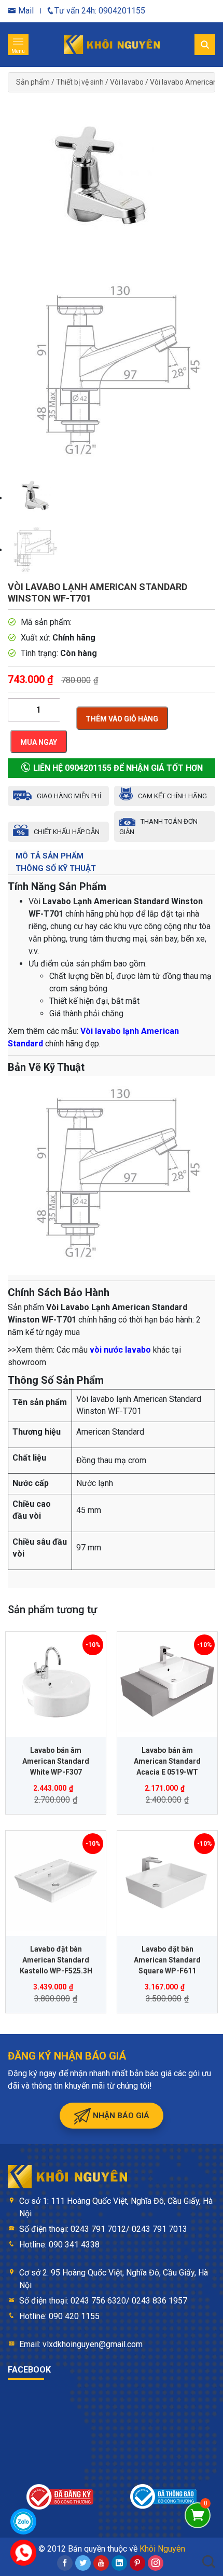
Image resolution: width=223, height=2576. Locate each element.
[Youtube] (101, 2563)
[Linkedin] (119, 2563)
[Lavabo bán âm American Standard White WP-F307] (56, 1682)
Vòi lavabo (127, 82)
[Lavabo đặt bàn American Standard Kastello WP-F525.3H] (56, 1881)
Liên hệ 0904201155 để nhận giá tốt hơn (117, 768)
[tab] (112, 856)
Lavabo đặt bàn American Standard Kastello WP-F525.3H (56, 1960)
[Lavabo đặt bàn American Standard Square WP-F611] (167, 1881)
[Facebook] (65, 2563)
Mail (25, 11)
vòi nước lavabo (120, 1350)
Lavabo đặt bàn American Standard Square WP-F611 (167, 1960)
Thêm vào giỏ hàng (122, 719)
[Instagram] (156, 2563)
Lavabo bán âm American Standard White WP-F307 (56, 1761)
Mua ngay (39, 742)
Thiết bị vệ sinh (80, 82)
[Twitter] (83, 2563)
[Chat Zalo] (23, 2522)
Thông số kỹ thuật (56, 868)
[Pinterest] (137, 2563)
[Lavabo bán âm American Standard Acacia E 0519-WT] (167, 1682)
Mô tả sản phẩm (50, 856)
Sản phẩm (33, 82)
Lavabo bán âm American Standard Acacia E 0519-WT (167, 1761)
